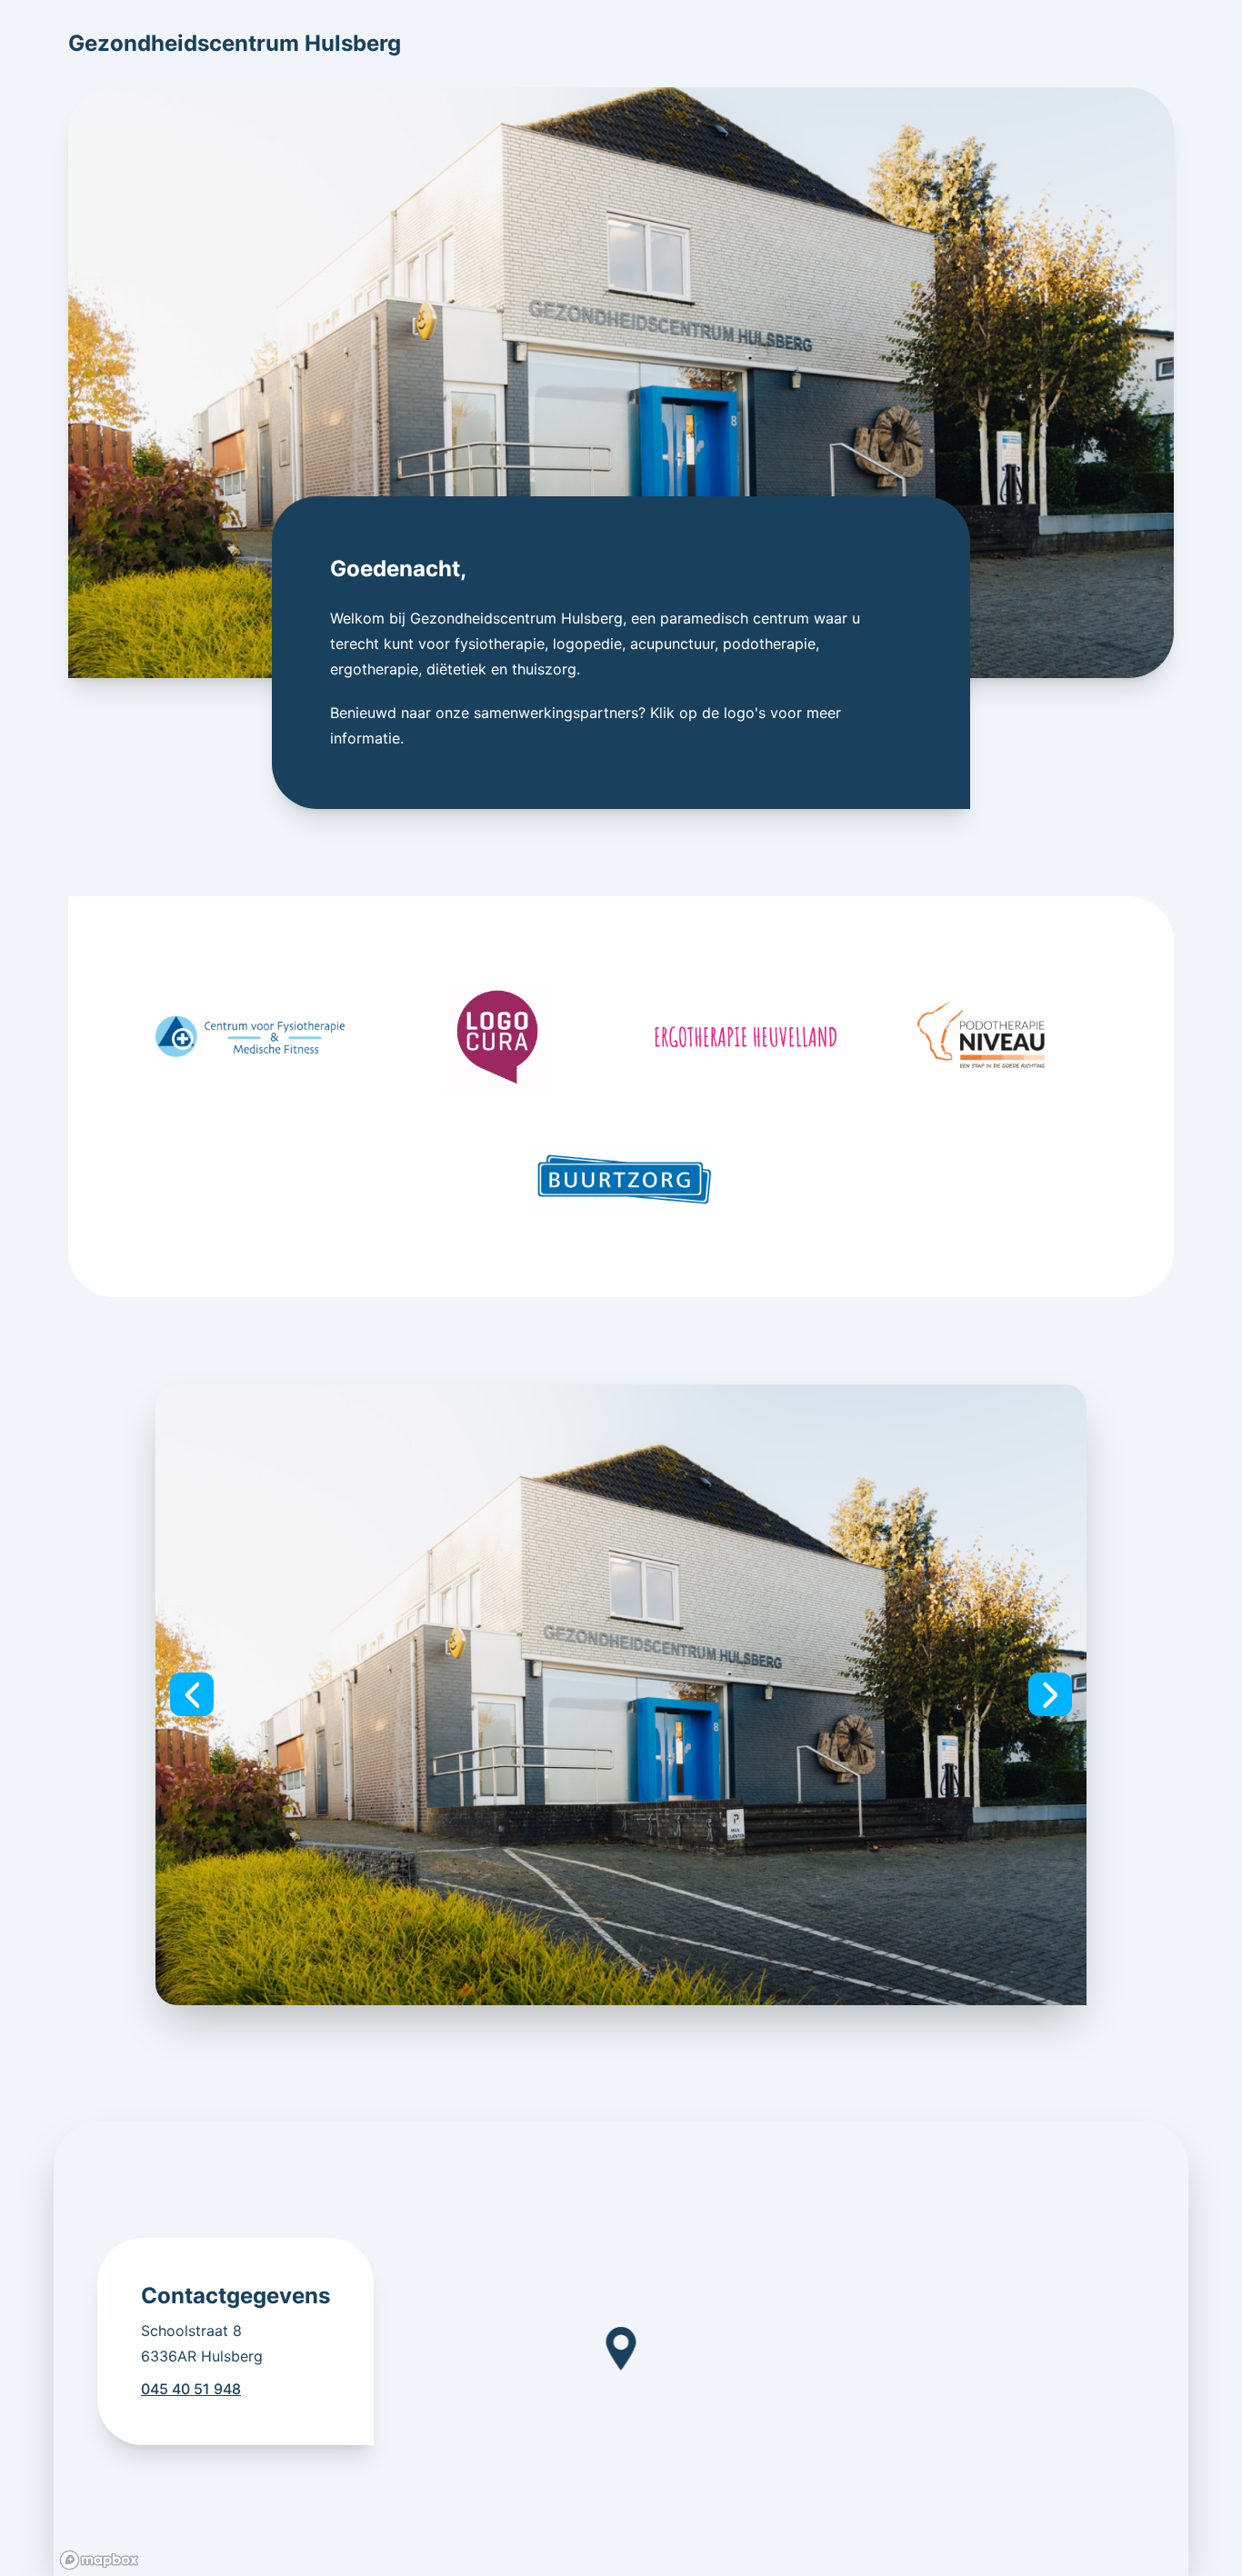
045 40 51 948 (191, 2389)
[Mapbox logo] (99, 2560)
